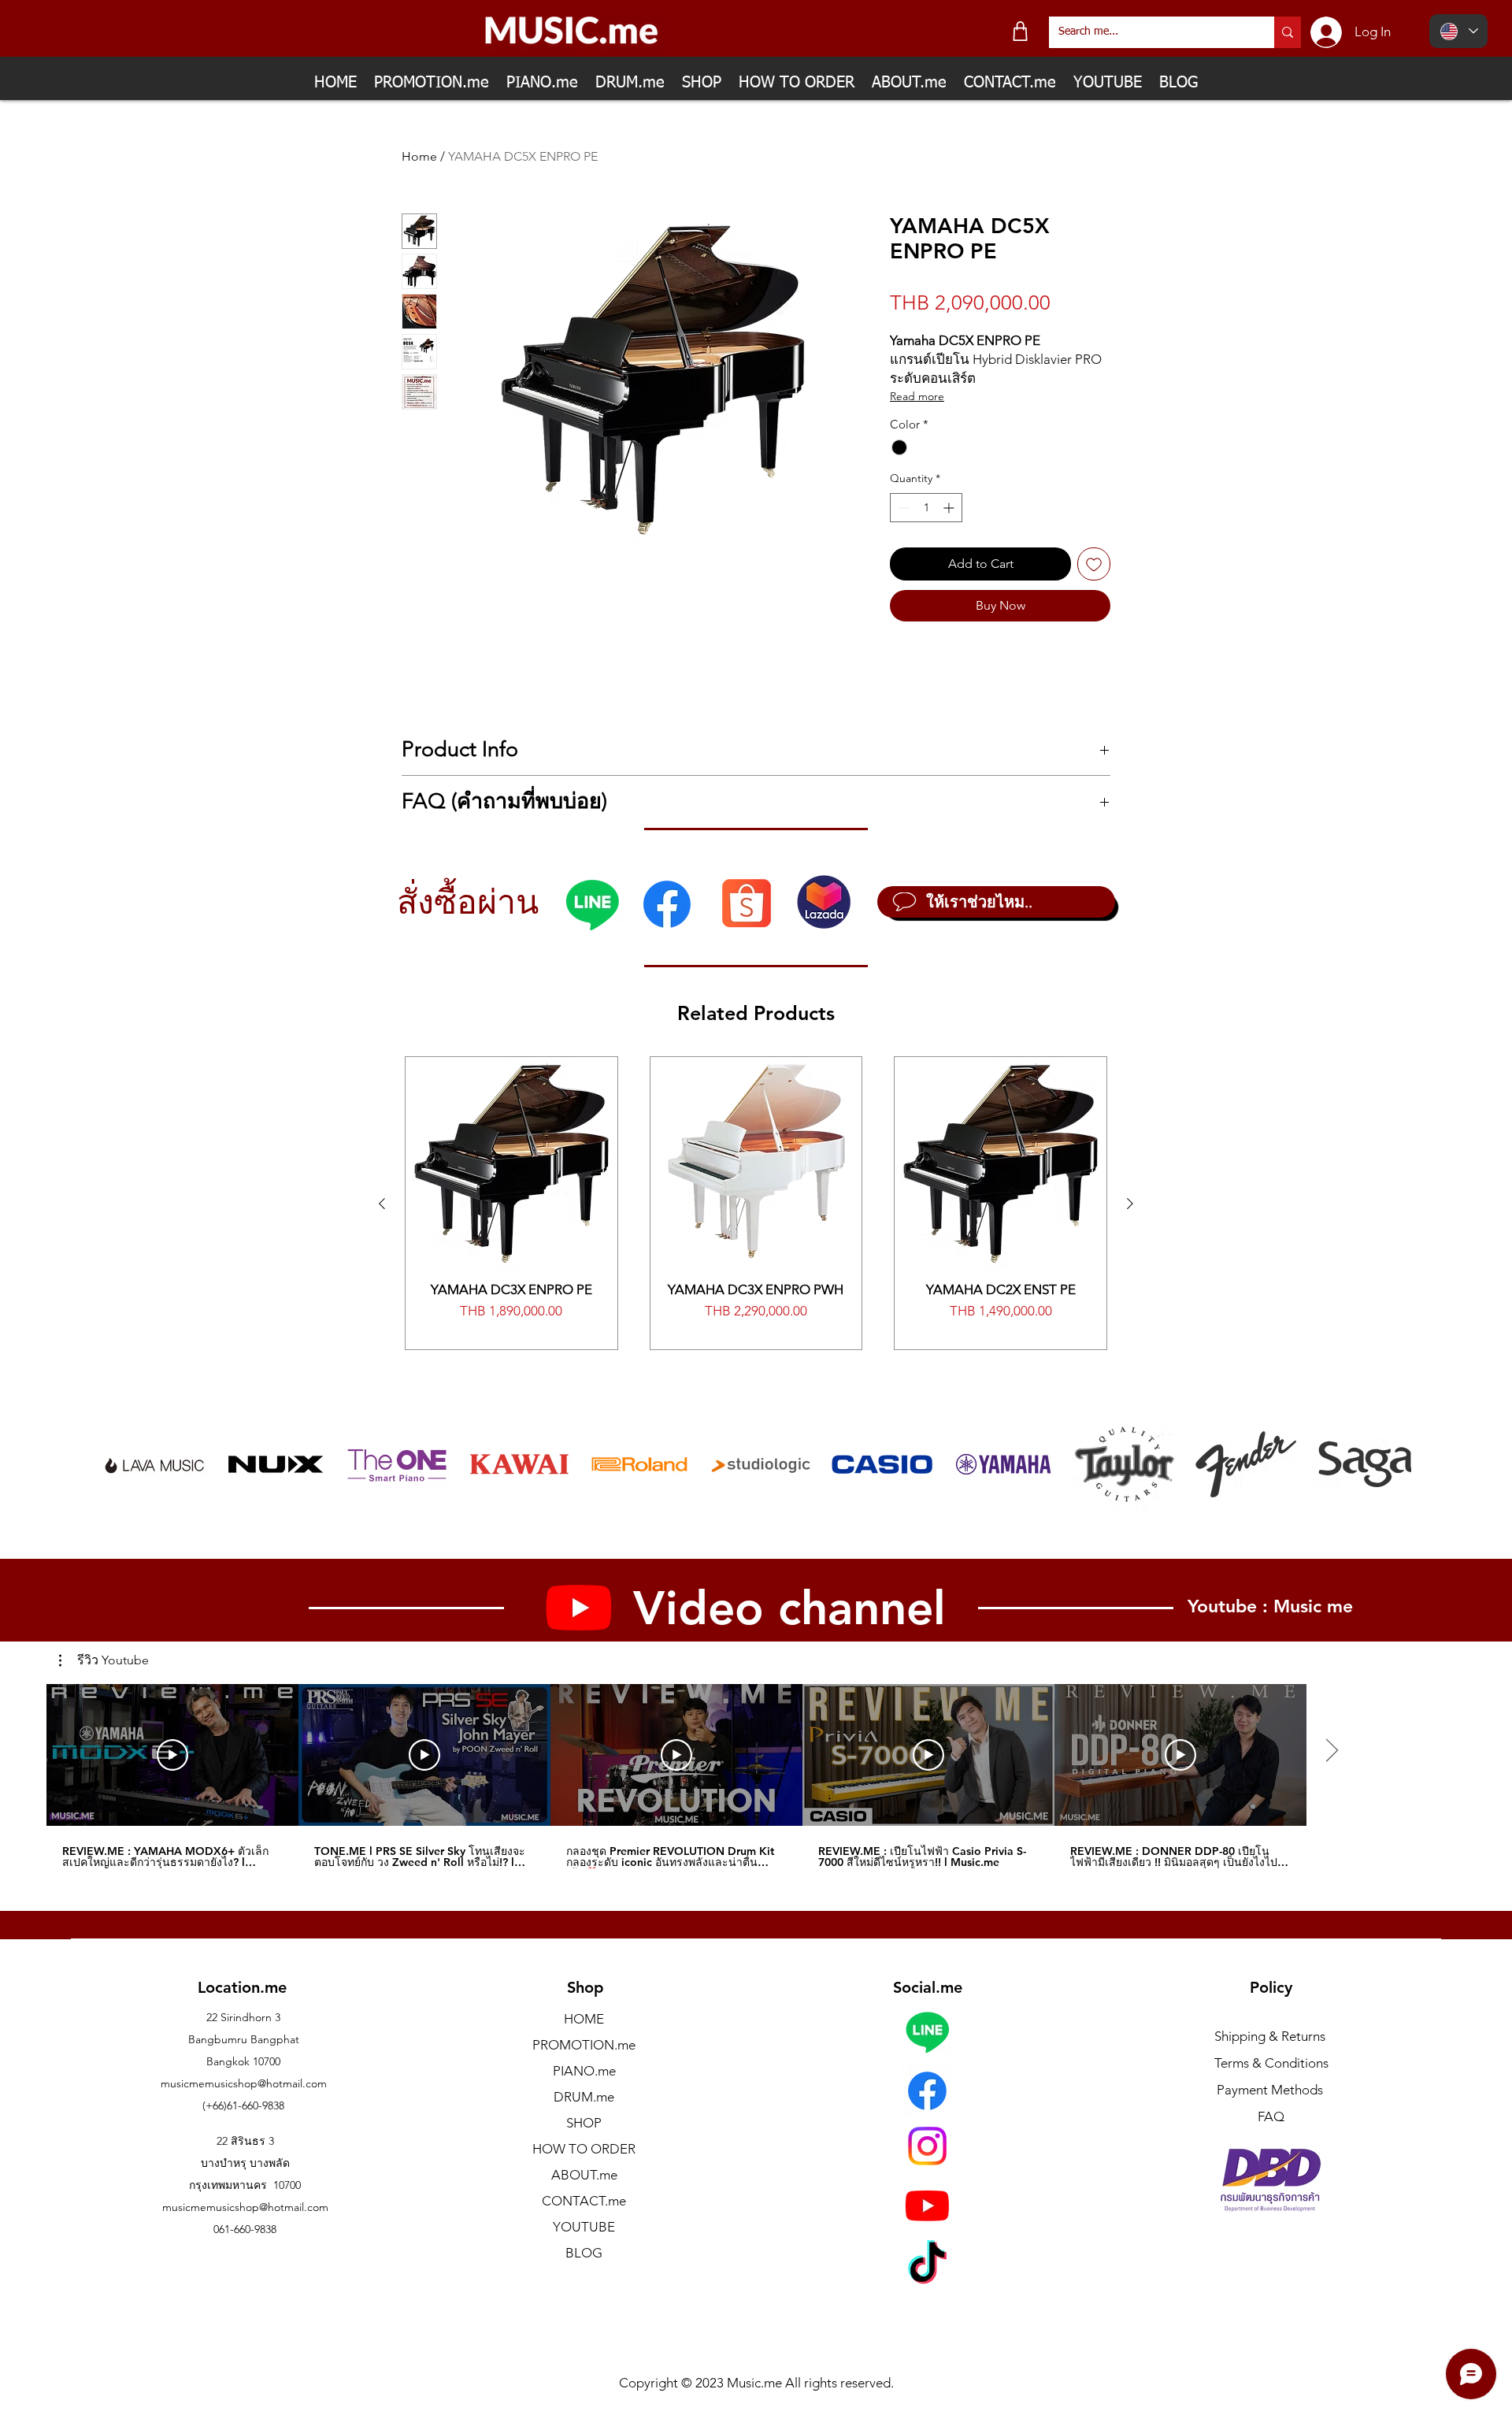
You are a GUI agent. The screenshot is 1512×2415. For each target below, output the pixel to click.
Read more (917, 396)
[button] (104, 1660)
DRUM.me (584, 2097)
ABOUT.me (584, 2175)
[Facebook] (667, 904)
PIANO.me (584, 2071)
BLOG (584, 2253)
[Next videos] (1331, 1752)
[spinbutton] (926, 508)
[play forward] (1392, 1464)
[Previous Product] (382, 1204)
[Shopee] (746, 902)
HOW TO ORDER (584, 2149)
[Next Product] (1130, 1204)
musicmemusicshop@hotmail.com (244, 2083)
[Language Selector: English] (1458, 31)
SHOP (584, 2123)
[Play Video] (172, 1755)
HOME (584, 2019)
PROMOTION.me (584, 2045)
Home (419, 156)
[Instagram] (927, 2146)
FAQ (1271, 2116)
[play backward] (121, 1464)
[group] (756, 1203)
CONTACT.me (584, 2201)
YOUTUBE (584, 2227)
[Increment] (950, 508)
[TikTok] (927, 2266)
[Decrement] (902, 508)
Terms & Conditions (1271, 2063)
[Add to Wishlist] (1094, 564)
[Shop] (1020, 31)
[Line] (592, 904)
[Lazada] (824, 902)
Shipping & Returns (1270, 2036)
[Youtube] (927, 2205)
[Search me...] (1288, 32)
